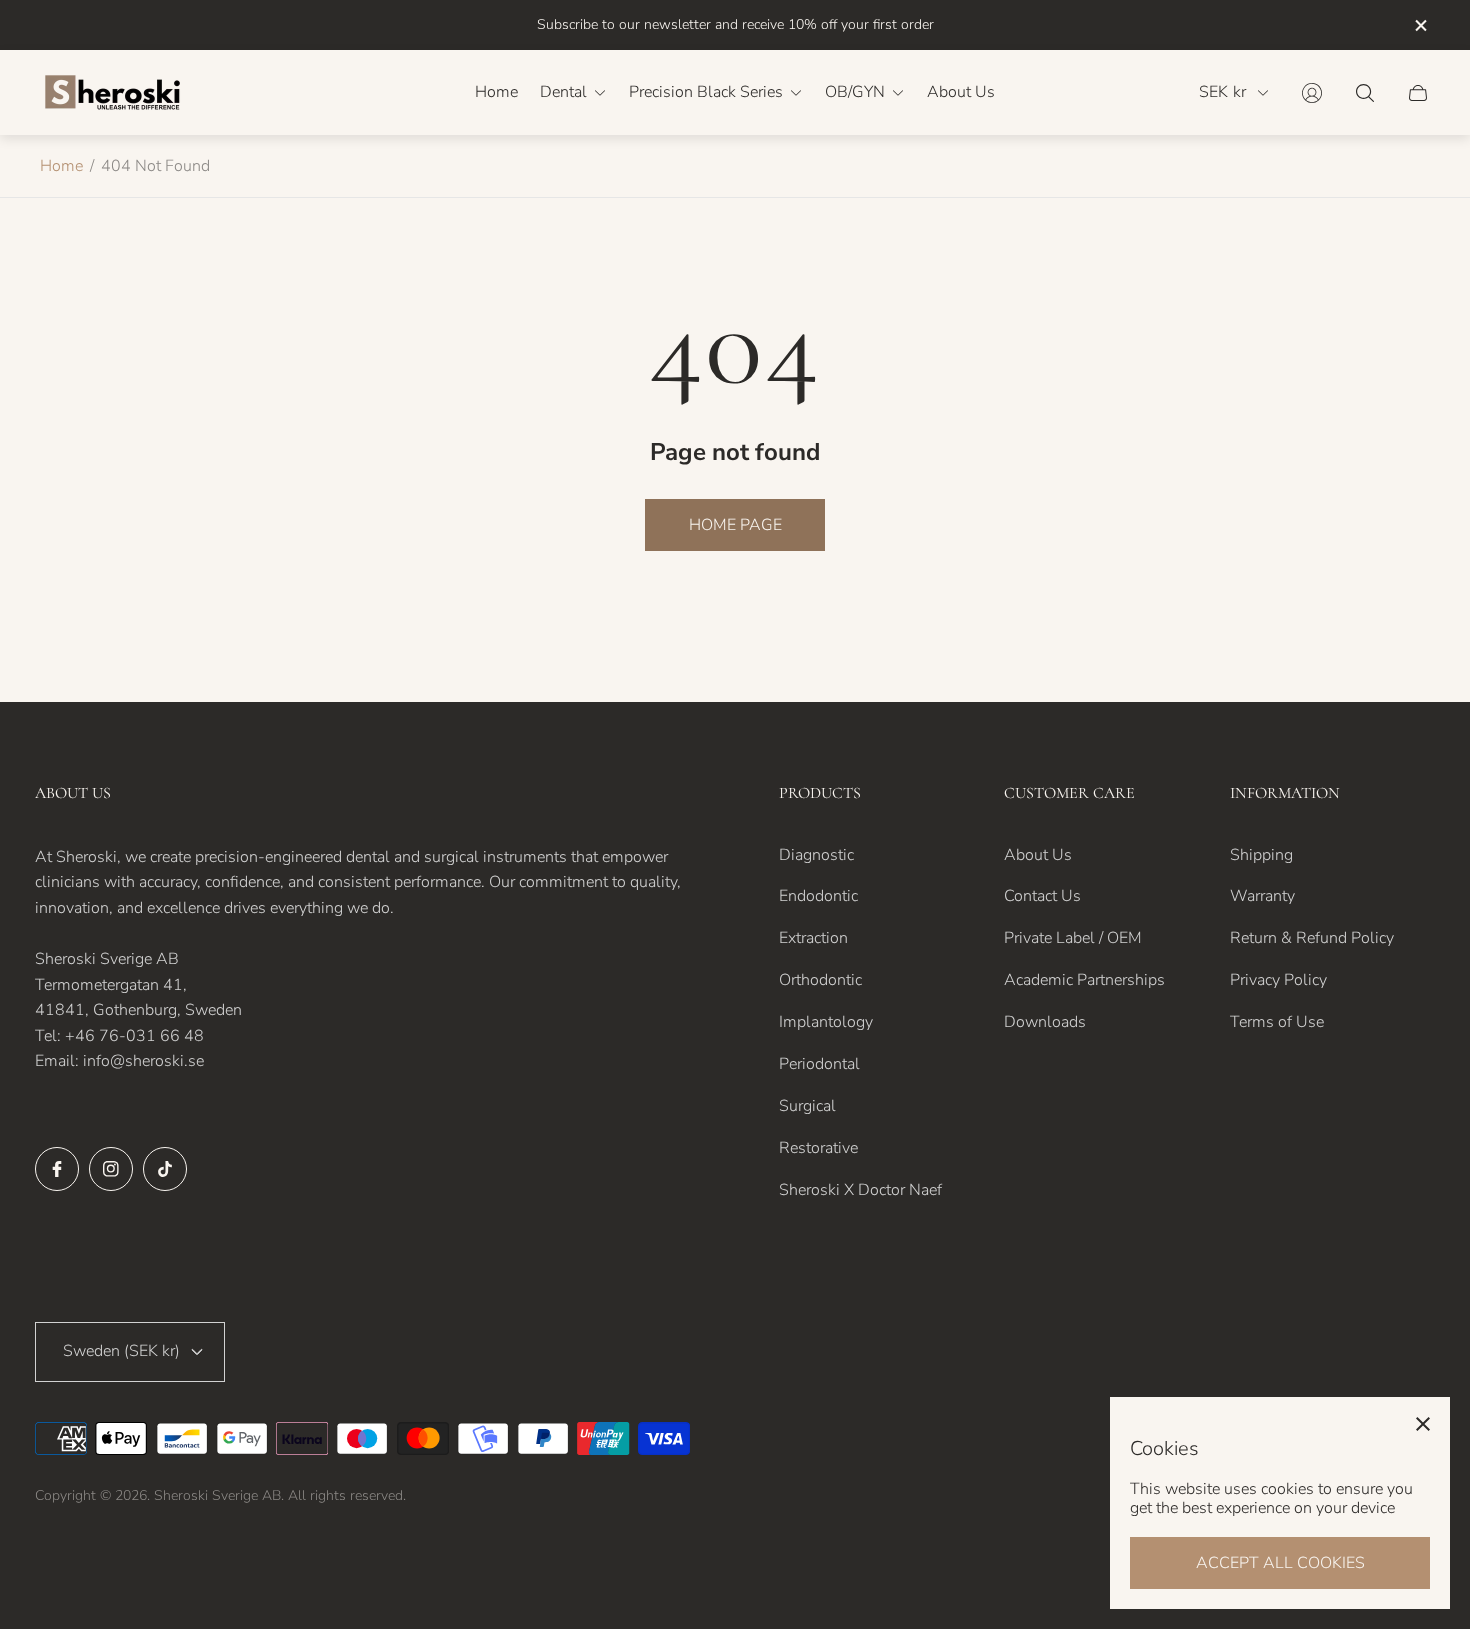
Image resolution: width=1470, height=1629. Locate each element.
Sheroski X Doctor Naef (860, 1190)
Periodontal (819, 1064)
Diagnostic (816, 855)
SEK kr (1222, 92)
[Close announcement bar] (1420, 25)
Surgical (807, 1106)
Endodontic (818, 896)
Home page (735, 525)
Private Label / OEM (1073, 938)
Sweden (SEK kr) (121, 1351)
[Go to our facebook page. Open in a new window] (57, 1169)
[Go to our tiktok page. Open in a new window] (165, 1169)
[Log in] (1312, 93)
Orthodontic (820, 980)
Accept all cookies (1280, 1563)
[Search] (1365, 93)
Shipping (1261, 855)
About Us (1038, 855)
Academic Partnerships (1084, 980)
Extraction (813, 938)
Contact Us (1042, 896)
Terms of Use (1277, 1022)
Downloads (1045, 1022)
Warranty (1262, 896)
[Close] (1423, 1424)
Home (61, 166)
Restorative (818, 1148)
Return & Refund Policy (1312, 938)
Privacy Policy (1278, 980)
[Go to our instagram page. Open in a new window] (111, 1169)
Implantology (826, 1022)
